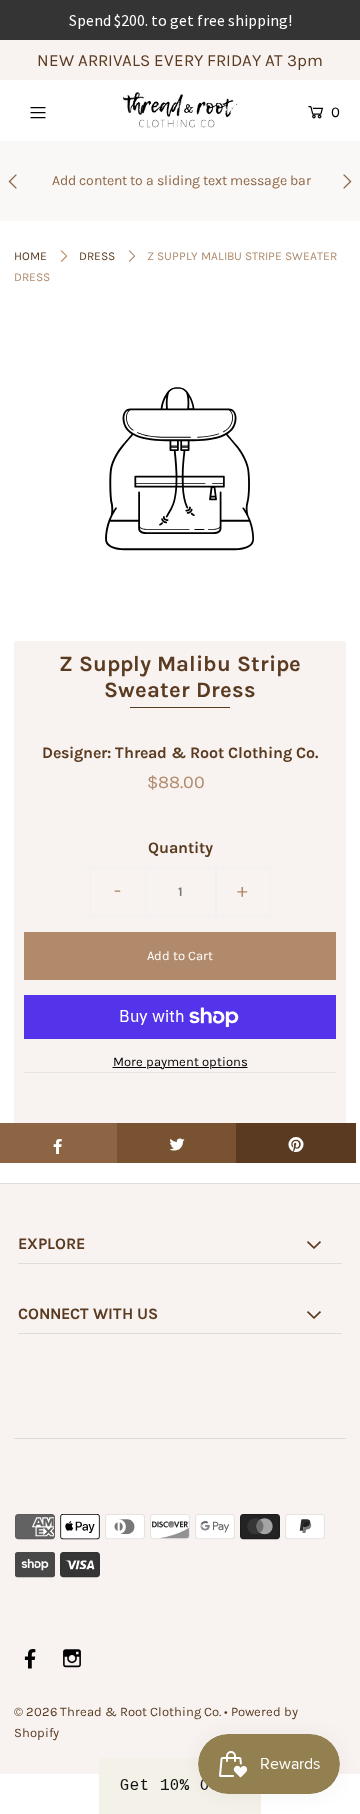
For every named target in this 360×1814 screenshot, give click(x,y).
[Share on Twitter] (177, 1143)
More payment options (180, 1061)
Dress (97, 256)
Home (30, 256)
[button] (180, 1786)
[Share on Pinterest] (296, 1143)
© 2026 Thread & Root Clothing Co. (117, 1711)
